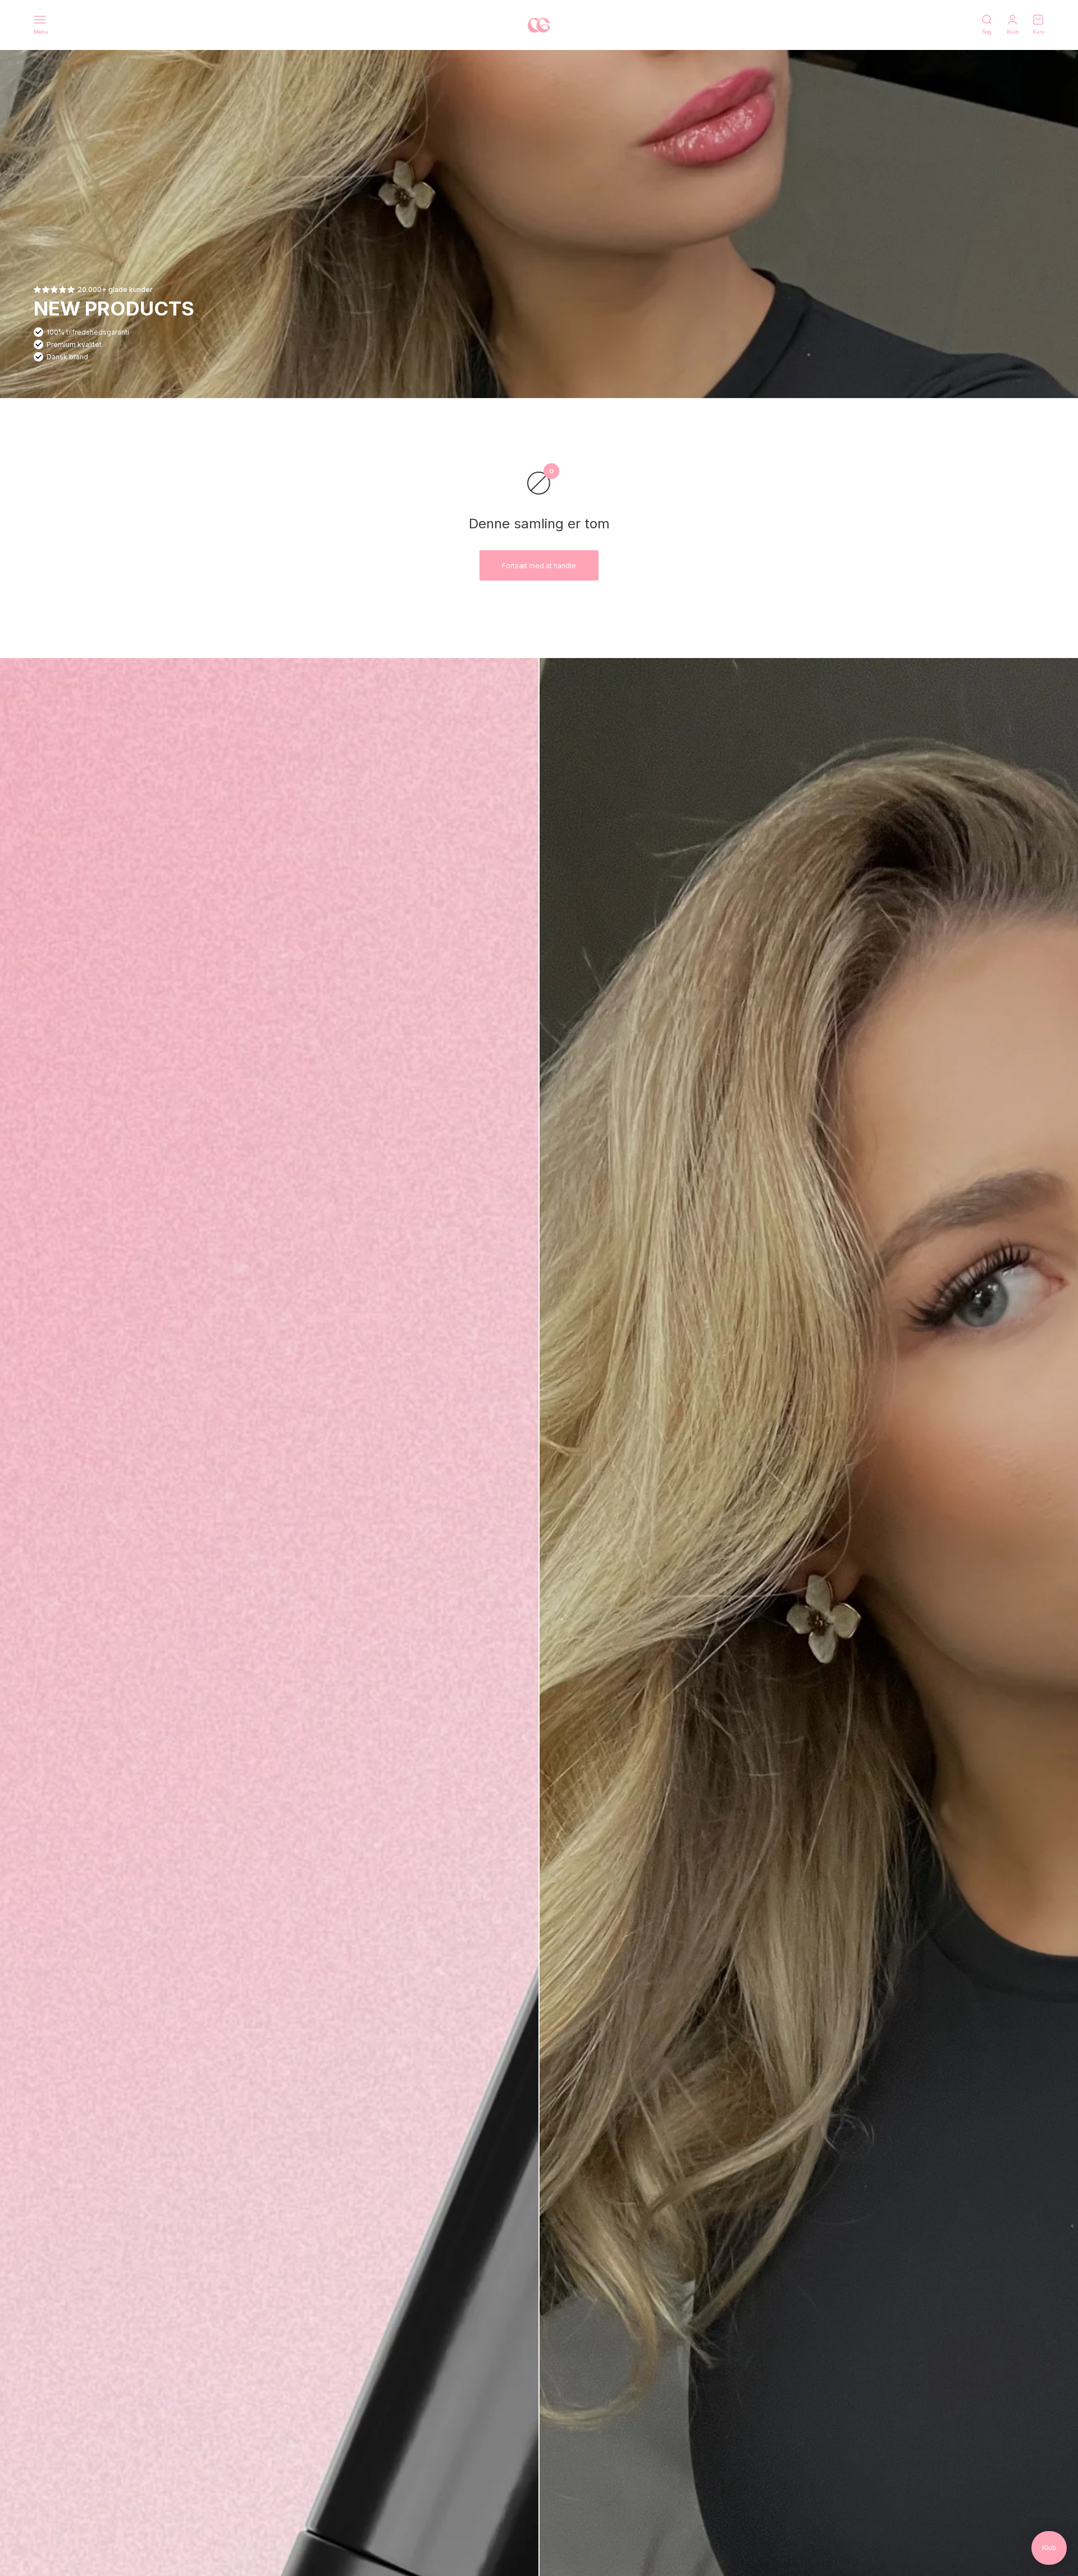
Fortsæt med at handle (539, 566)
